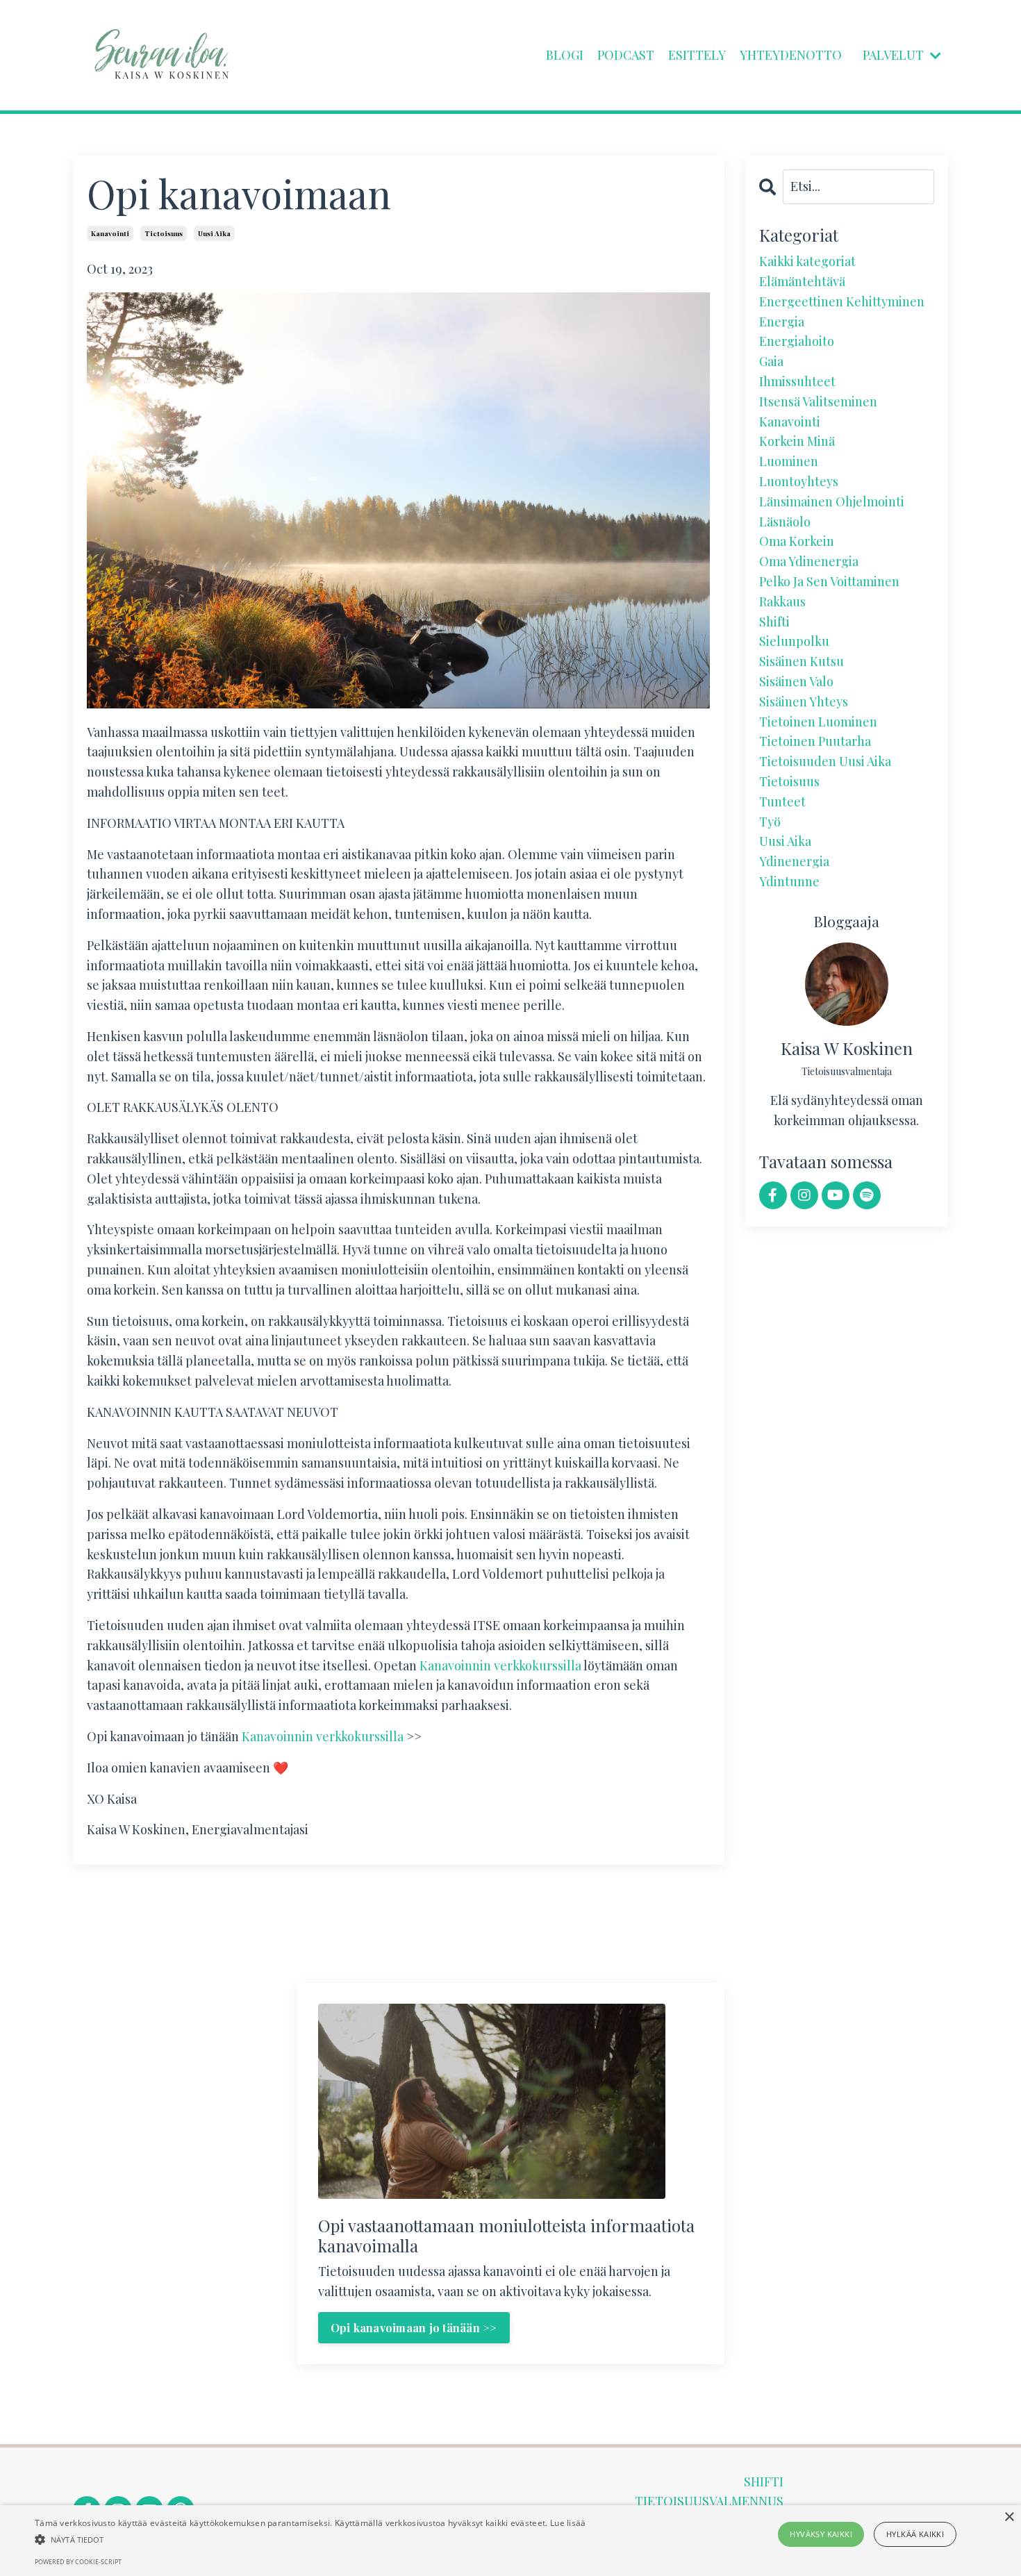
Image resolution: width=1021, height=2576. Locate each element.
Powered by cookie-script (78, 2562)
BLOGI (565, 55)
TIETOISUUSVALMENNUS (709, 2501)
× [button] (1009, 2517)
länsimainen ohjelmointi (832, 501)
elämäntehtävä (802, 281)
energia (782, 322)
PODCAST (626, 55)
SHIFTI (764, 2482)
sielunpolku (794, 641)
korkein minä (797, 441)
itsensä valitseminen (818, 401)
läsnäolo (785, 522)
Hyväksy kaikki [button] (821, 2534)
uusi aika (214, 233)
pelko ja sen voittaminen (829, 581)
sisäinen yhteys (804, 701)
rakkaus (782, 601)
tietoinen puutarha (815, 741)
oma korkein (797, 541)
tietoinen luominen (818, 722)
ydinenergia (794, 861)
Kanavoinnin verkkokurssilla (500, 1665)
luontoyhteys (799, 481)
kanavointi (110, 233)
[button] (310, 2539)
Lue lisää (568, 2523)
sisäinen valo (796, 681)
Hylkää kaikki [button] (915, 2534)
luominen (789, 461)
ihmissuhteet (797, 381)
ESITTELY (697, 55)
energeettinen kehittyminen (842, 301)
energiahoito (797, 341)
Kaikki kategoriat (807, 261)
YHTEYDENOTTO (791, 55)
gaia (771, 361)
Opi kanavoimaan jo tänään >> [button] (414, 2327)
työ (770, 822)
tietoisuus (164, 233)
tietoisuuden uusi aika (825, 761)
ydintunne (789, 881)
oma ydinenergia (809, 561)
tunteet (782, 801)
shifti (774, 622)
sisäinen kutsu (802, 661)
